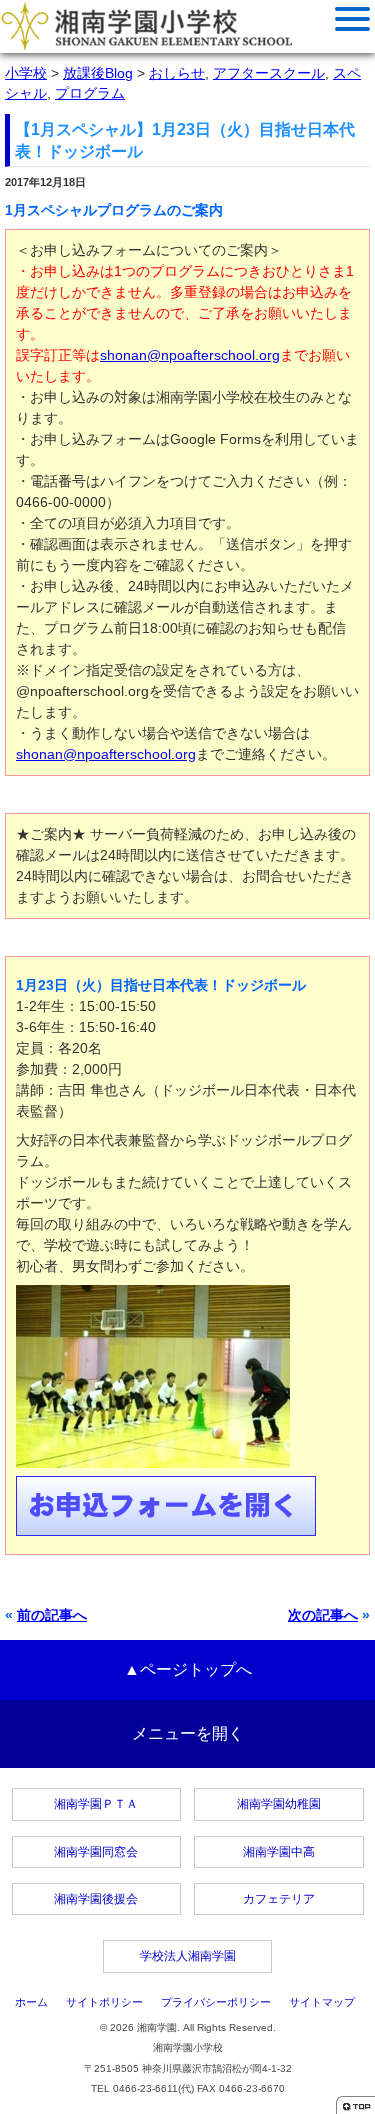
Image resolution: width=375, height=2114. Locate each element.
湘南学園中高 (279, 1852)
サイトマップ (322, 2002)
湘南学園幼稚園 (279, 1804)
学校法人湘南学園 (188, 1956)
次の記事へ (323, 1615)
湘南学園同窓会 (96, 1852)
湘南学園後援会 (96, 1899)
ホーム (31, 2002)
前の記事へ (52, 1615)
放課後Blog (98, 73)
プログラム (90, 93)
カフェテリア (279, 1899)
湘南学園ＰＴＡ (96, 1804)
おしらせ (177, 73)
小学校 (26, 73)
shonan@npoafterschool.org (190, 355)
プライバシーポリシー (216, 2002)
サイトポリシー (104, 2002)
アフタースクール (269, 73)
